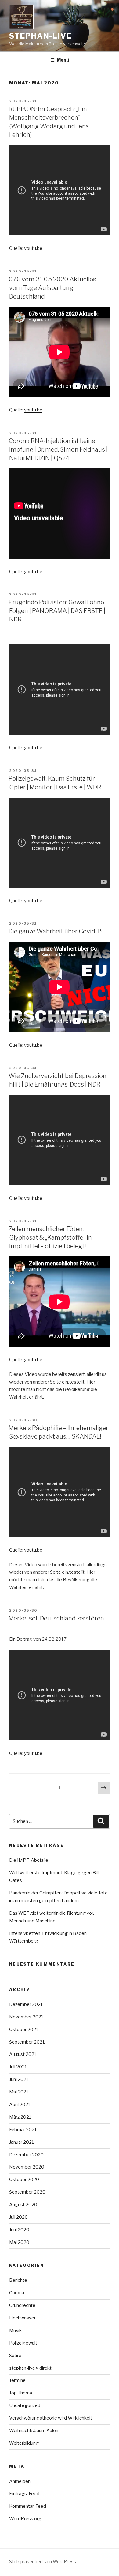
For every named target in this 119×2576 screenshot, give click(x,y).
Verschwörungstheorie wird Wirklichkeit (51, 2418)
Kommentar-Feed (28, 2506)
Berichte (18, 2280)
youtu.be (33, 248)
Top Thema (21, 2393)
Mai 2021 (19, 2092)
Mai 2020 (19, 2242)
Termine (17, 2380)
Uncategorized (25, 2405)
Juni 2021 (19, 2079)
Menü (63, 60)
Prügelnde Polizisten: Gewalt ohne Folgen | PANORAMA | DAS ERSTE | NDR (57, 611)
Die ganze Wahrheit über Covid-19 (56, 931)
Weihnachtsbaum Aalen (34, 2431)
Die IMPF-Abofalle (29, 1860)
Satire (15, 2356)
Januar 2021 (22, 2142)
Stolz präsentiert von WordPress (43, 2561)
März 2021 (20, 2117)
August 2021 (23, 2054)
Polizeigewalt (23, 2343)
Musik (15, 2330)
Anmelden (20, 2481)
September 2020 (27, 2192)
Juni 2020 (19, 2230)
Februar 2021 (23, 2130)
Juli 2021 (18, 2067)
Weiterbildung (24, 2443)
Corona (17, 2293)
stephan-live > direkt (30, 2368)
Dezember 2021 (26, 2004)
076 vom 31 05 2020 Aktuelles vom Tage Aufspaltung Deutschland (52, 288)
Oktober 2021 (24, 2030)
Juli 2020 (18, 2217)
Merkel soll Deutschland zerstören (56, 1618)
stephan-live (40, 36)
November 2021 (26, 2017)
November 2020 (27, 2167)
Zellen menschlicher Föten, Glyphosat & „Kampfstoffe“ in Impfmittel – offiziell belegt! (50, 1237)
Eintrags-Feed (24, 2494)
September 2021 (27, 2042)
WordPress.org (25, 2519)
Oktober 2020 (24, 2180)
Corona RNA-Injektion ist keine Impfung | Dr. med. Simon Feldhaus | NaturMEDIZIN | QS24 (58, 449)
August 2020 (23, 2205)
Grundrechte (22, 2305)
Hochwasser (22, 2318)
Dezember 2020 (26, 2155)
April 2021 (20, 2105)
